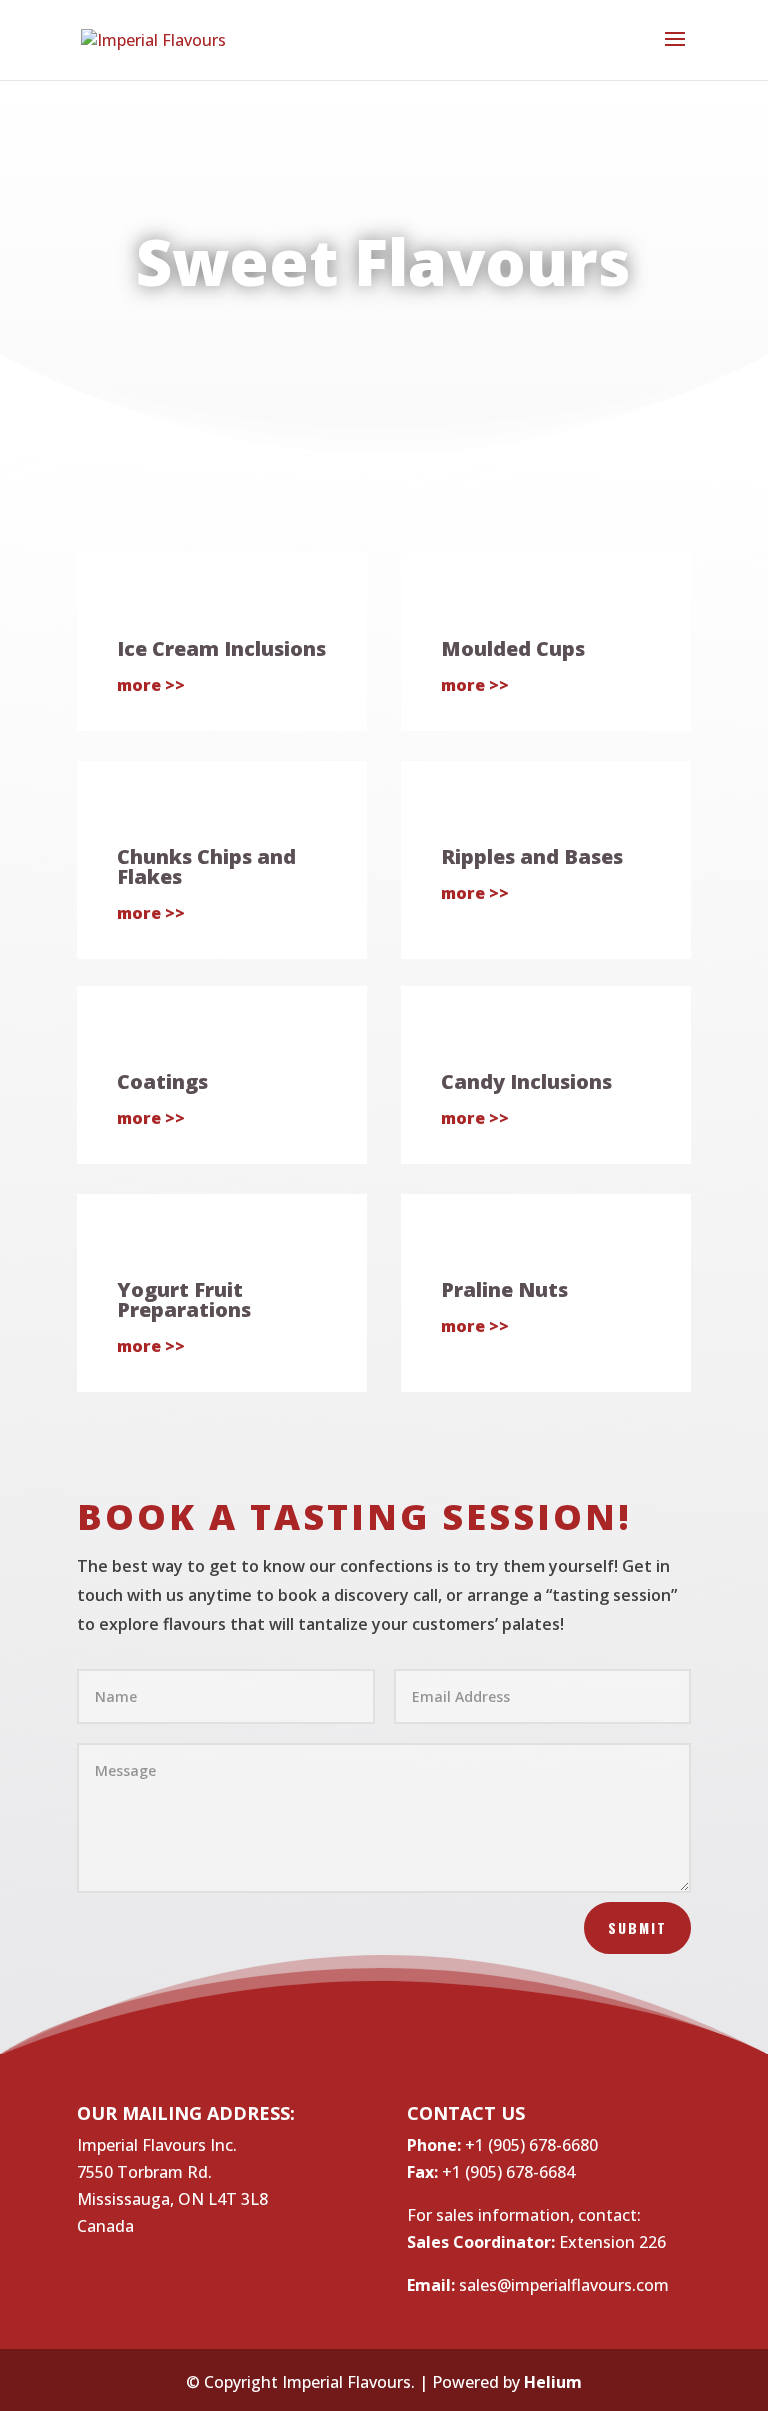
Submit (637, 1927)
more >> (151, 685)
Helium (553, 2382)
